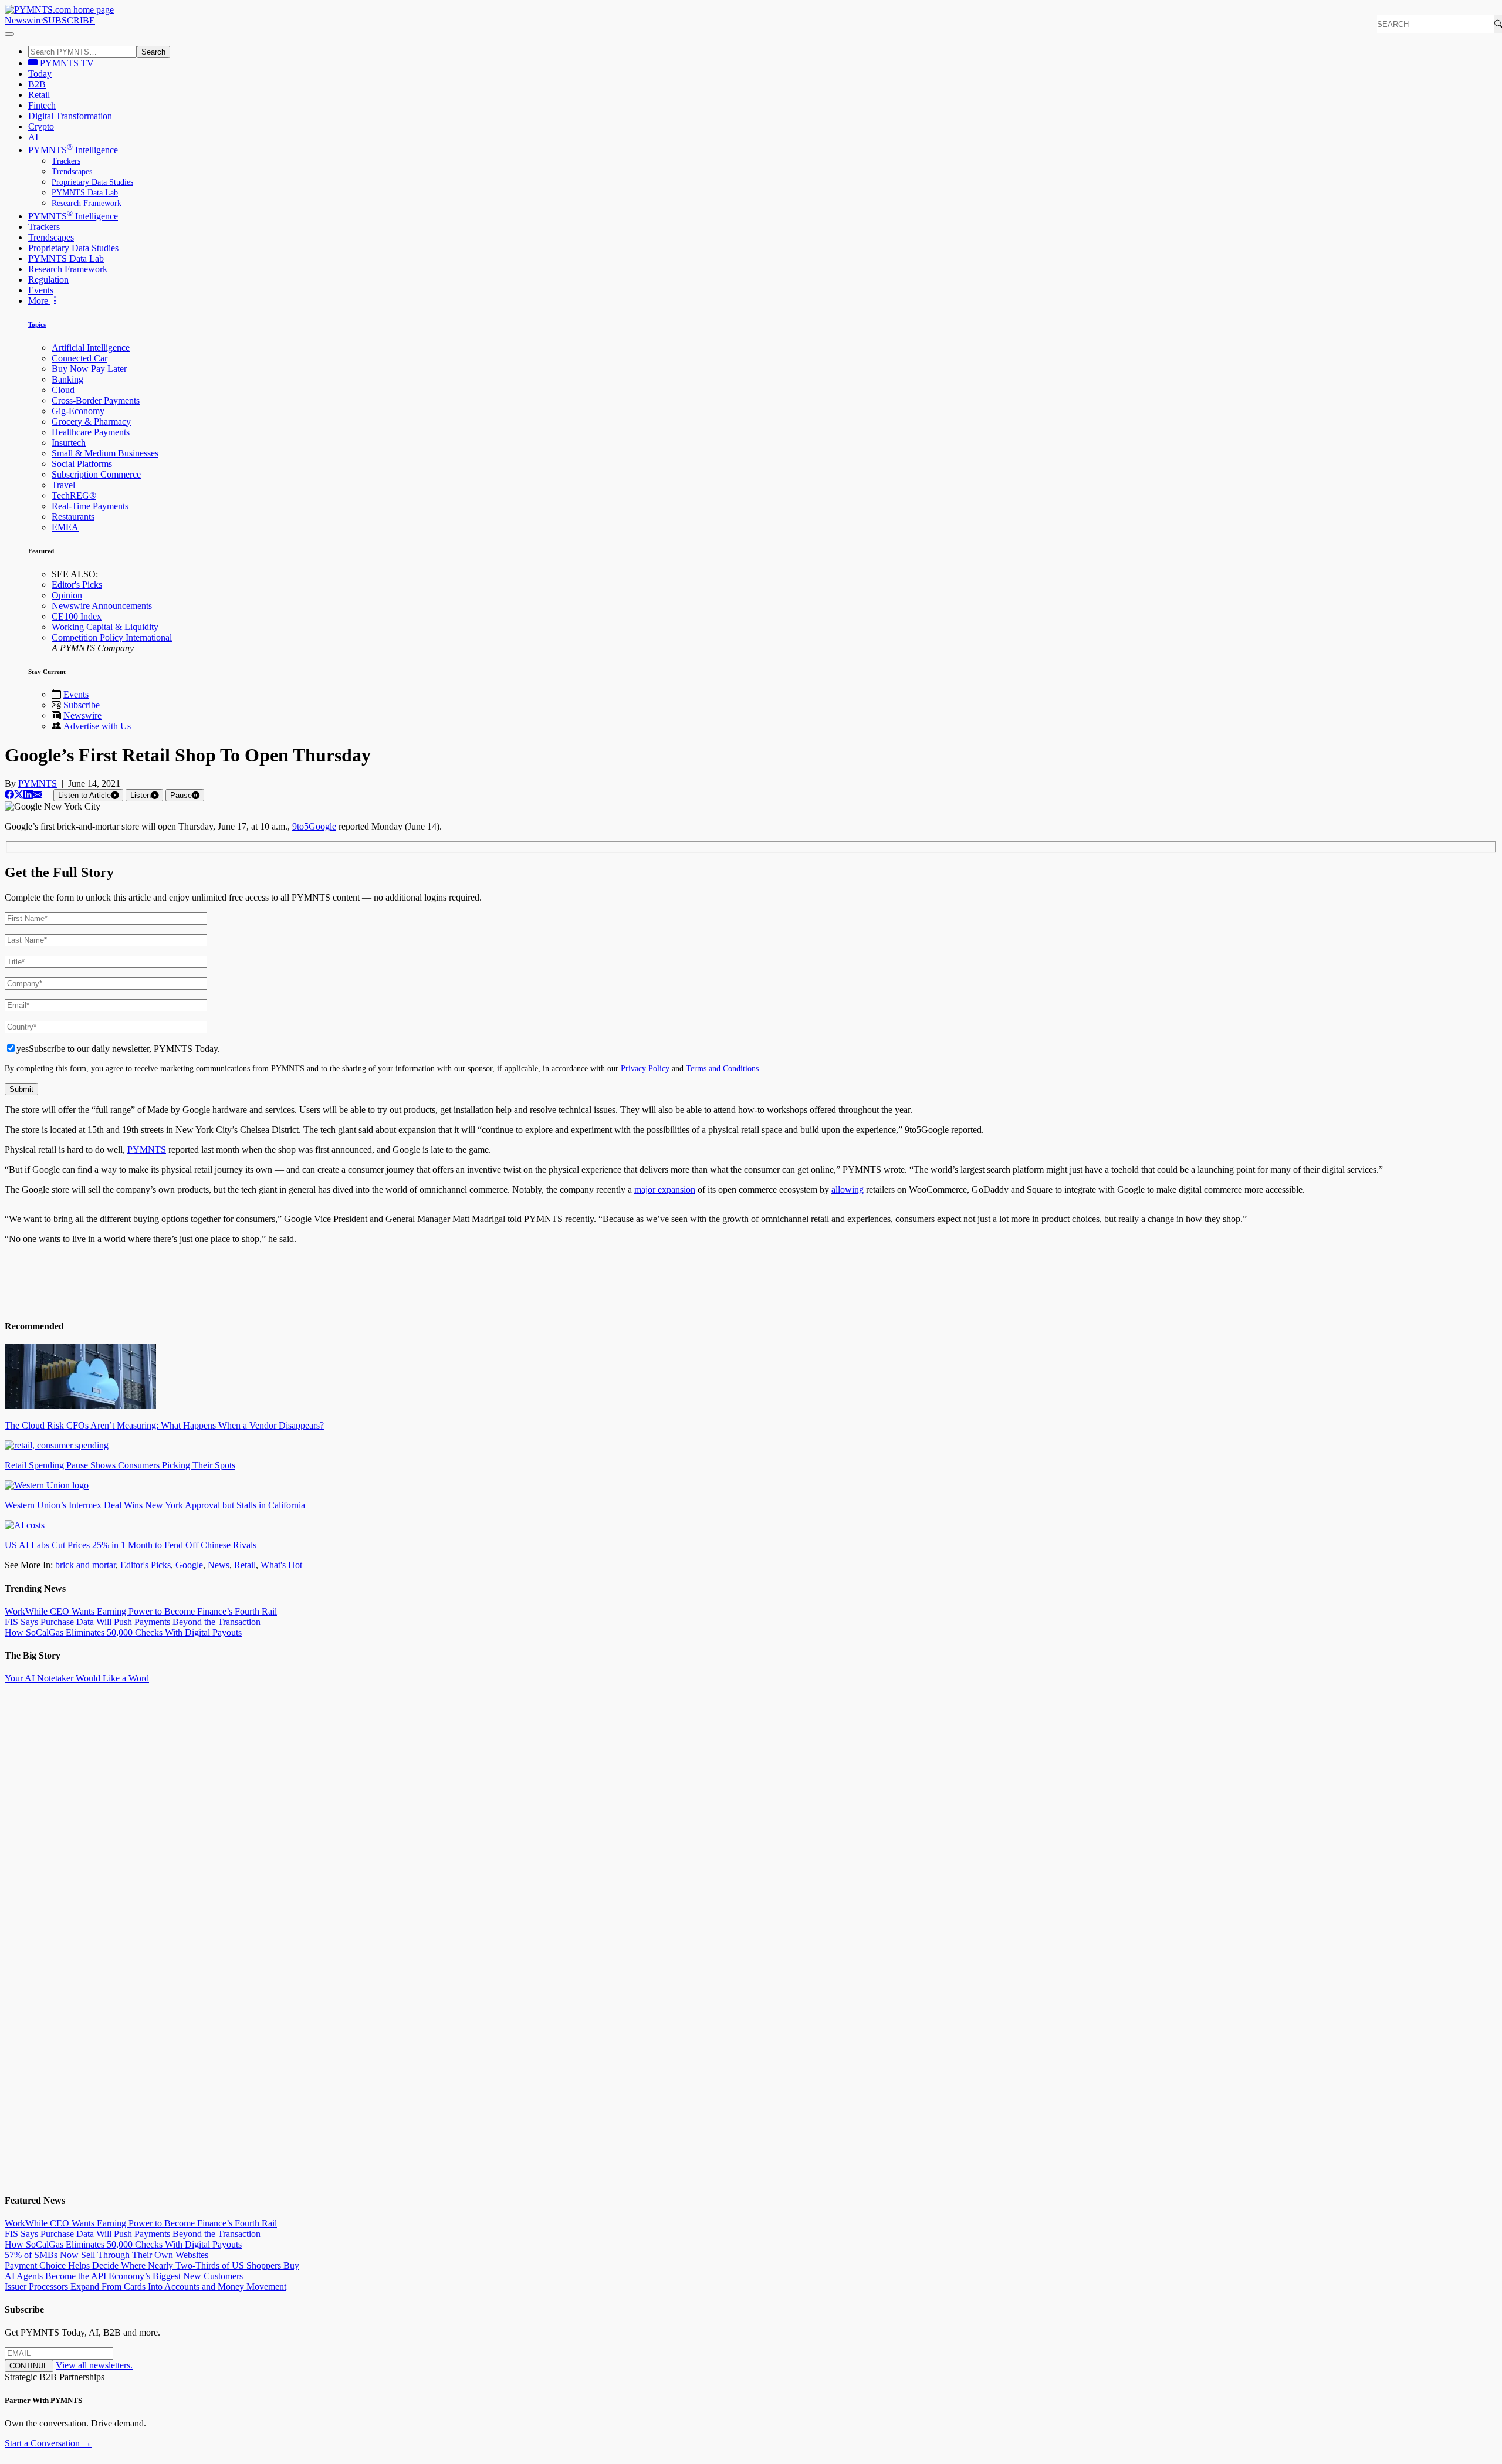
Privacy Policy (645, 1068)
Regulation (48, 280)
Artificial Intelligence (91, 348)
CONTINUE (29, 2366)
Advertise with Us (97, 726)
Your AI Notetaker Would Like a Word (77, 1678)
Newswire (24, 20)
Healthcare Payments (91, 432)
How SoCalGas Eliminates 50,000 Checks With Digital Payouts (123, 1632)
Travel (63, 485)
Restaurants (73, 517)
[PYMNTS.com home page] (59, 10)
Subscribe (82, 705)
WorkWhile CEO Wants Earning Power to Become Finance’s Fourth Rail (141, 1611)
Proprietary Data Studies (92, 182)
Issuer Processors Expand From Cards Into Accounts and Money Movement (146, 2287)
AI (33, 137)
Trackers (66, 161)
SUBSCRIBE (69, 20)
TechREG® (74, 495)
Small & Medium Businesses (105, 453)
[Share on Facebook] (9, 795)
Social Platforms (82, 464)
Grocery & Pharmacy (91, 422)
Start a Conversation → (48, 2443)
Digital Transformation (70, 116)
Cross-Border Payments (96, 400)
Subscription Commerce (96, 474)
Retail (39, 95)
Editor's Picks (77, 585)
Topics (37, 324)
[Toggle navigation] (9, 34)
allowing (848, 1189)
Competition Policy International (112, 637)
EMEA (65, 527)
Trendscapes (72, 172)
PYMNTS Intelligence (73, 150)
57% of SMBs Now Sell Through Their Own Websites (106, 2255)
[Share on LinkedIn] (28, 795)
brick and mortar (85, 1565)
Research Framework (87, 203)
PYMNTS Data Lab (85, 193)
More (39, 301)
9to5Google (314, 826)
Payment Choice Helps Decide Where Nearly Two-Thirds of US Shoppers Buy (152, 2265)
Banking (67, 379)
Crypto (41, 126)
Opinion (67, 595)
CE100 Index (77, 616)
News (219, 1565)
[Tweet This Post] (19, 795)
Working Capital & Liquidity (105, 627)
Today (40, 74)
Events (41, 290)
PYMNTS (38, 783)
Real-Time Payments (90, 506)
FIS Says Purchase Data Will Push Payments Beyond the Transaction (133, 1622)
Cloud (63, 390)
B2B (37, 84)
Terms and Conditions (722, 1068)
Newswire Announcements (102, 606)
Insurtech (69, 443)
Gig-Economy (78, 411)
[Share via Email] (38, 795)
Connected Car (80, 358)
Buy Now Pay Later (89, 369)
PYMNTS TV (66, 63)
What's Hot (281, 1565)
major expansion (665, 1189)
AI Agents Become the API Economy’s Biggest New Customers (124, 2276)
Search (153, 52)
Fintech (42, 105)
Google (189, 1565)
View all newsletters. (94, 2365)
